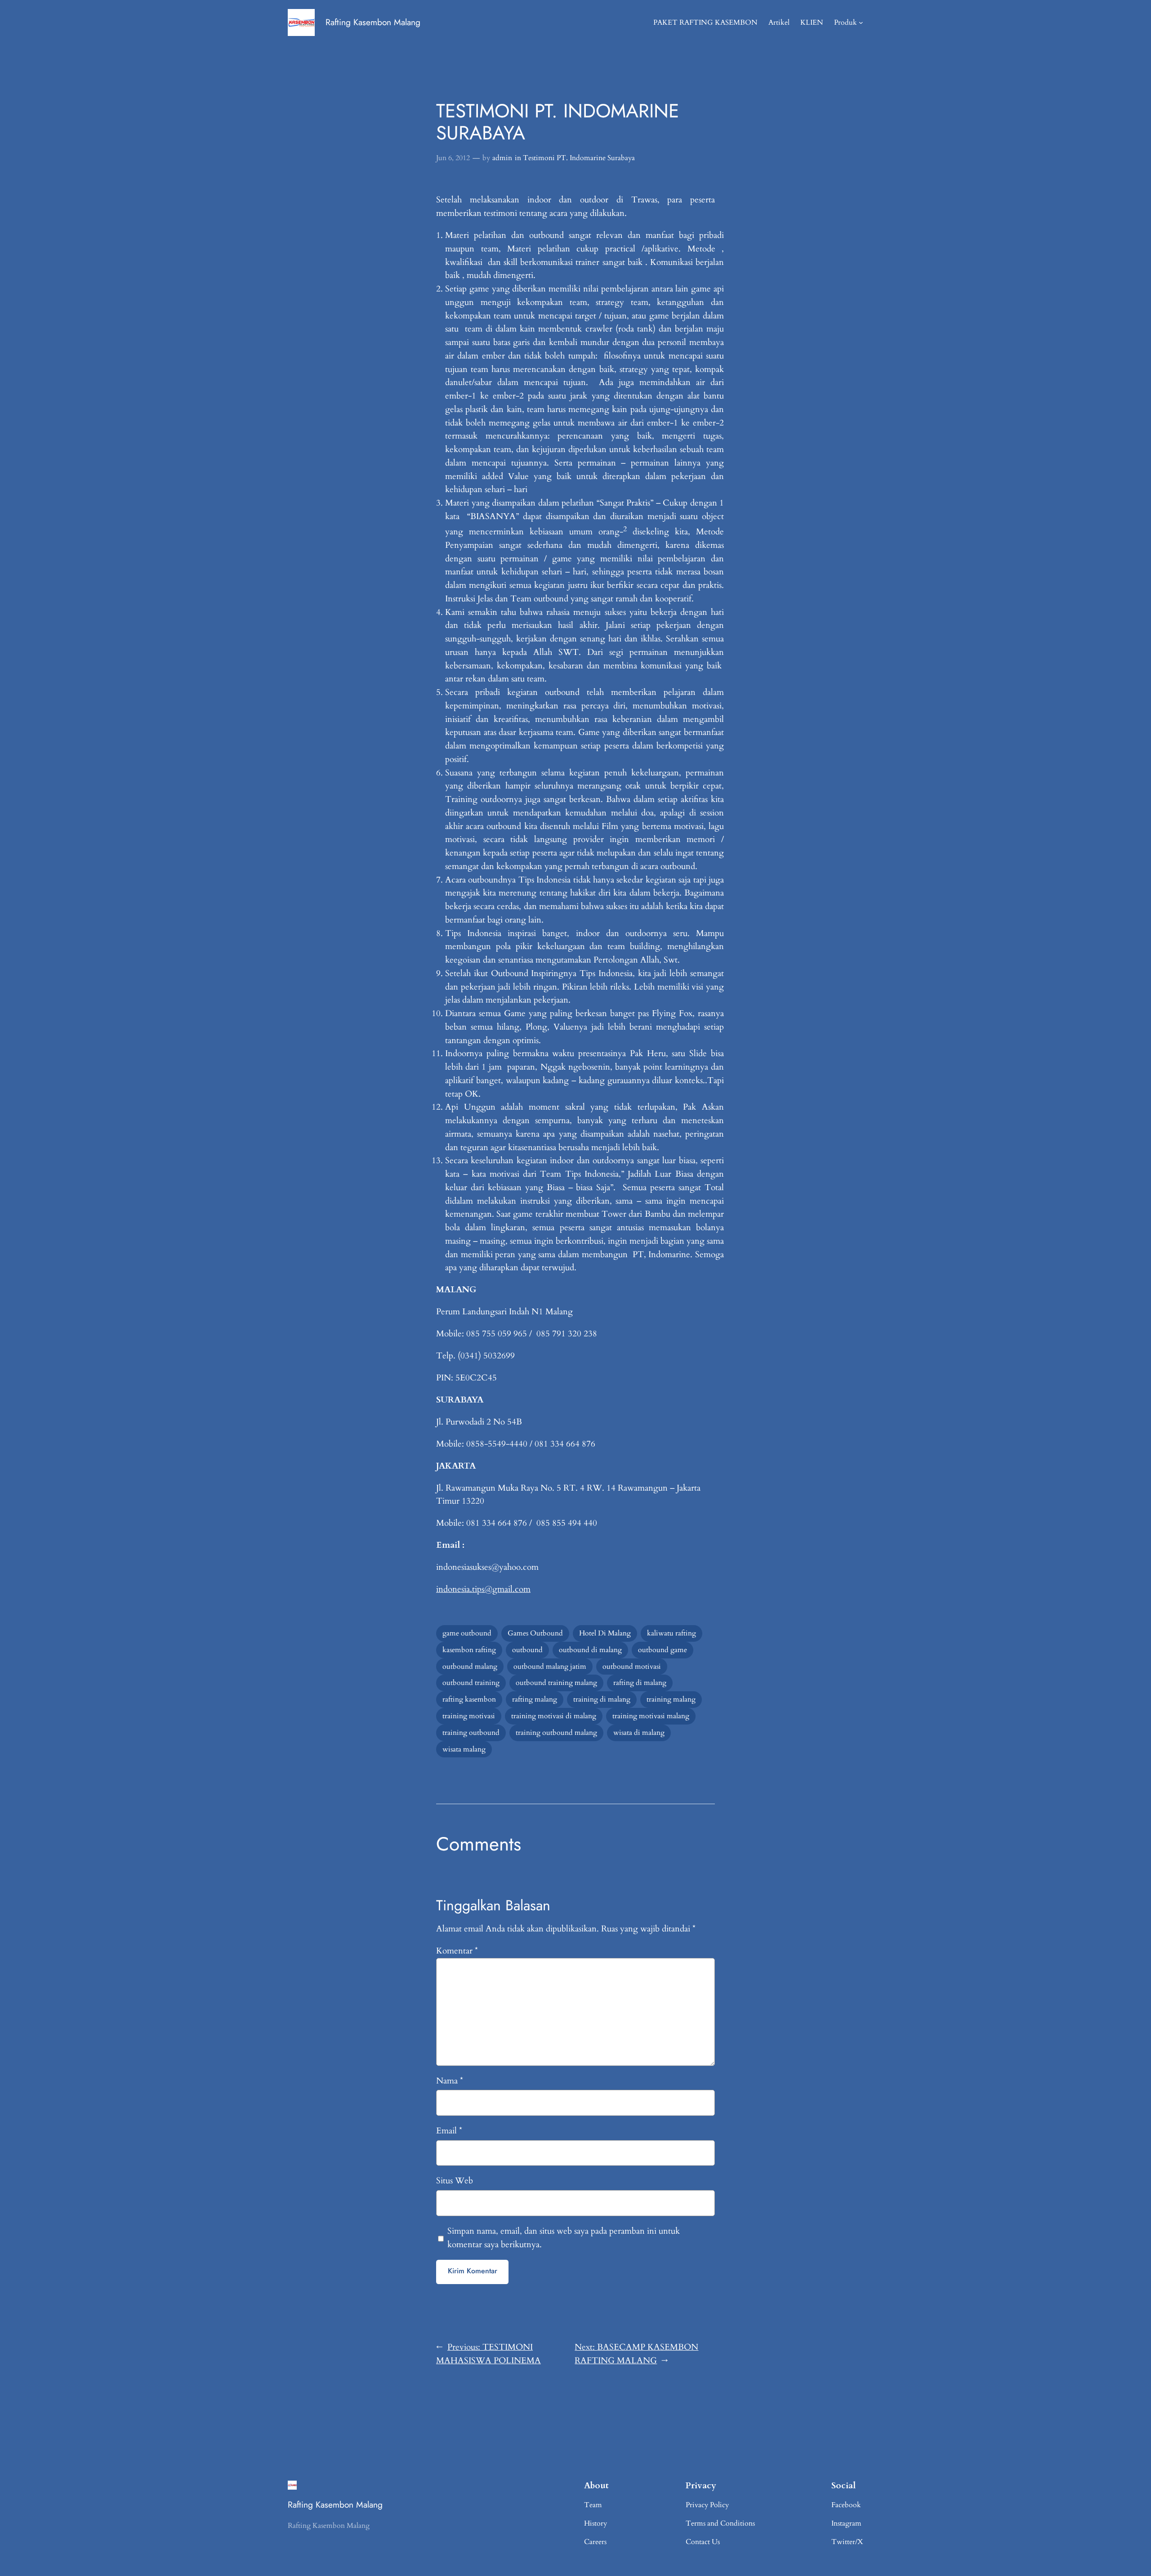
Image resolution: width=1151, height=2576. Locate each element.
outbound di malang (590, 1650)
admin (502, 158)
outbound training (471, 1683)
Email (449, 2131)
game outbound (467, 1633)
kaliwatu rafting (671, 1633)
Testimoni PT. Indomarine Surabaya (579, 158)
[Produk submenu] (861, 22)
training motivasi (469, 1716)
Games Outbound (535, 1633)
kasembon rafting (469, 1650)
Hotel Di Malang (605, 1633)
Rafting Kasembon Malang (373, 22)
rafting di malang (640, 1683)
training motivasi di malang (554, 1716)
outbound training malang (556, 1683)
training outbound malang (556, 1733)
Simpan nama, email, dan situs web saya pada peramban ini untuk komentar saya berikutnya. (564, 2238)
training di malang (602, 1699)
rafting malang (535, 1699)
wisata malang (464, 1749)
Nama (450, 2081)
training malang (671, 1699)
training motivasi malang (651, 1716)
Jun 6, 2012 (453, 158)
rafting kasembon (469, 1699)
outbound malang (470, 1667)
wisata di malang (639, 1733)
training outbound (471, 1733)
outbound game (662, 1650)
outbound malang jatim (550, 1667)
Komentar (457, 1951)
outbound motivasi (632, 1667)
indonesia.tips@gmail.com (483, 1589)
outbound (527, 1650)
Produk (845, 22)
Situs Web (455, 2181)
